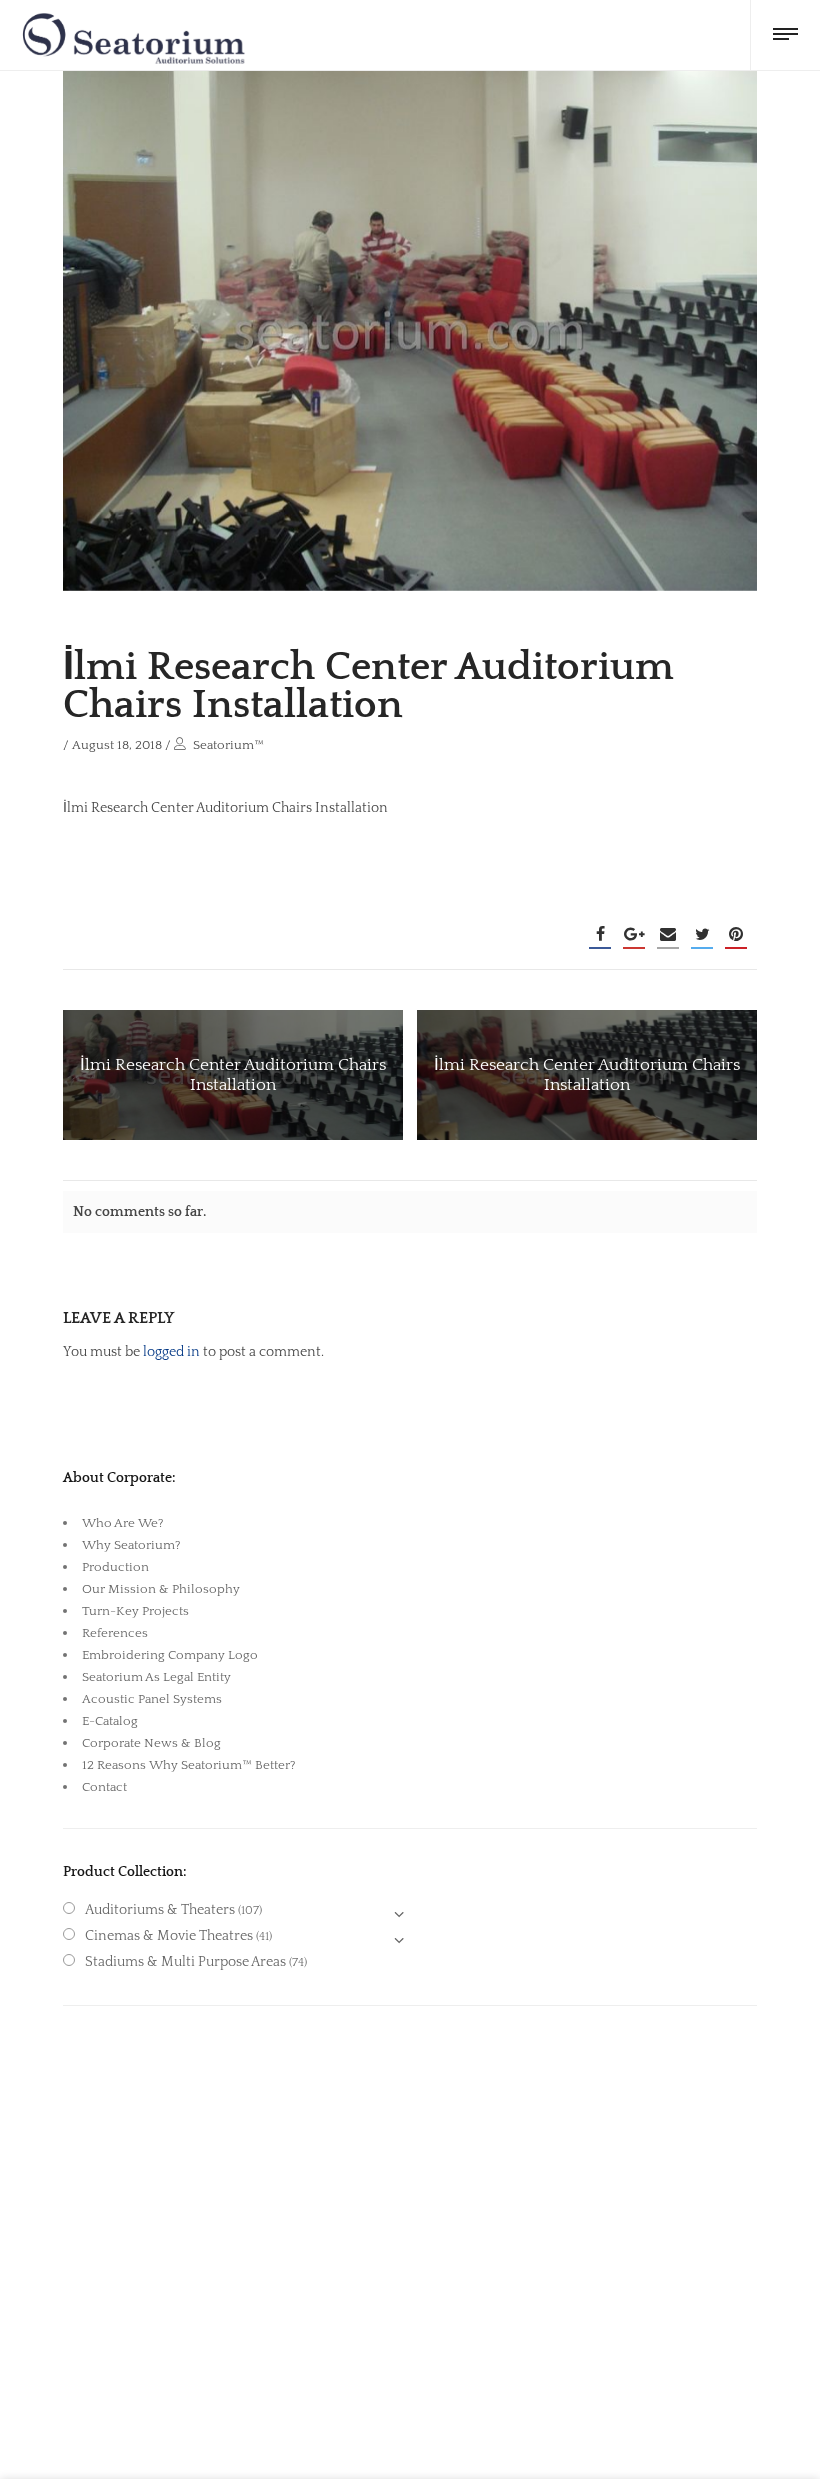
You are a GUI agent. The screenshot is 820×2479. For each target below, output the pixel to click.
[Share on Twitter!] (702, 934)
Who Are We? (123, 1523)
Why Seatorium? (131, 1545)
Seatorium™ (228, 745)
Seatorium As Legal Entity (156, 1677)
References (115, 1633)
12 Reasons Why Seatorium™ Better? (189, 1765)
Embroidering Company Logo (170, 1655)
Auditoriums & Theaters (160, 1910)
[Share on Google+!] (634, 934)
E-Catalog (110, 1721)
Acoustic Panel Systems (152, 1699)
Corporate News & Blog (151, 1743)
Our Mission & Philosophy (161, 1589)
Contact (104, 1787)
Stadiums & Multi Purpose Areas (185, 1962)
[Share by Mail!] (668, 934)
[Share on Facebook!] (600, 934)
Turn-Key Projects (135, 1611)
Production (115, 1567)
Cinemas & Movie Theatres (169, 1936)
